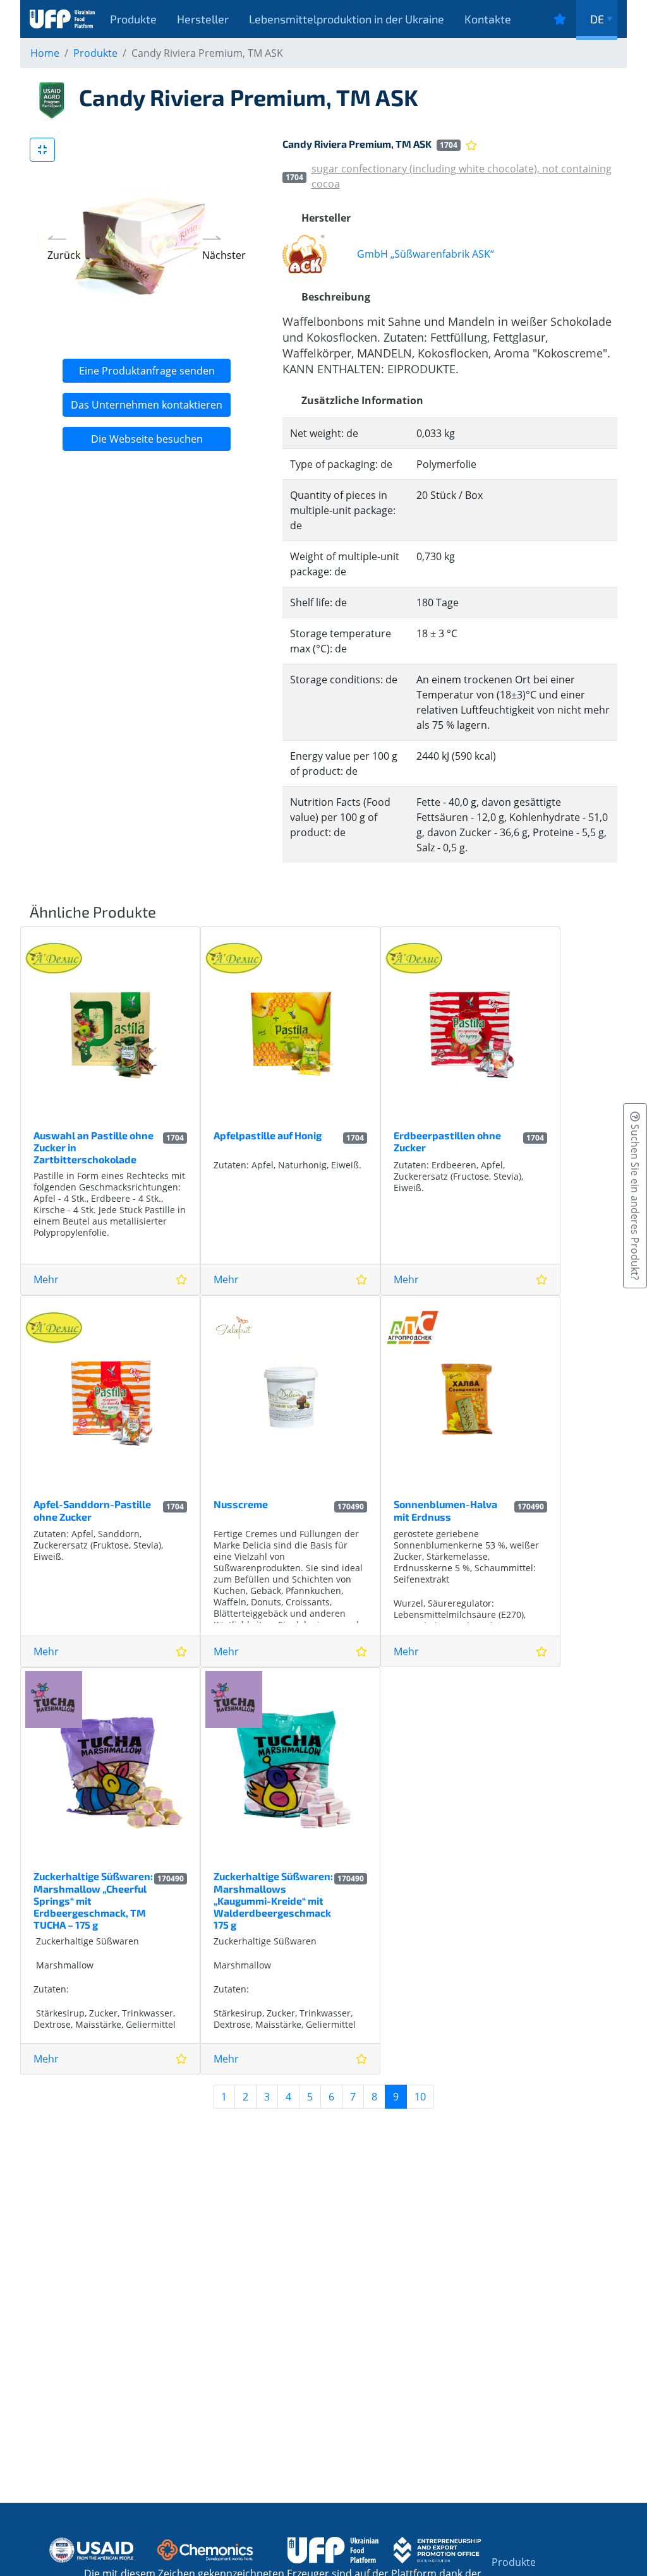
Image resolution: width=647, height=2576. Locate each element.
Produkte (133, 19)
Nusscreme (241, 1504)
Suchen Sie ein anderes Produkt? (635, 1201)
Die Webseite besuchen (147, 439)
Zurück (64, 255)
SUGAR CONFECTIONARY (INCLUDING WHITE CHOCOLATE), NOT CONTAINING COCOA (462, 176)
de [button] (597, 19)
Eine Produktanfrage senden (147, 371)
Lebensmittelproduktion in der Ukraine (347, 19)
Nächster (224, 255)
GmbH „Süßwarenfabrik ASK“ (426, 254)
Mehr (46, 1279)
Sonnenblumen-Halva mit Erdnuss (445, 1510)
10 (420, 2097)
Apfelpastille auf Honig (268, 1135)
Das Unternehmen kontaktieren (147, 405)
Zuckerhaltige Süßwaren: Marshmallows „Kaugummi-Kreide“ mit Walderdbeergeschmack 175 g (273, 1900)
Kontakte (488, 19)
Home (45, 53)
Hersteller (203, 19)
